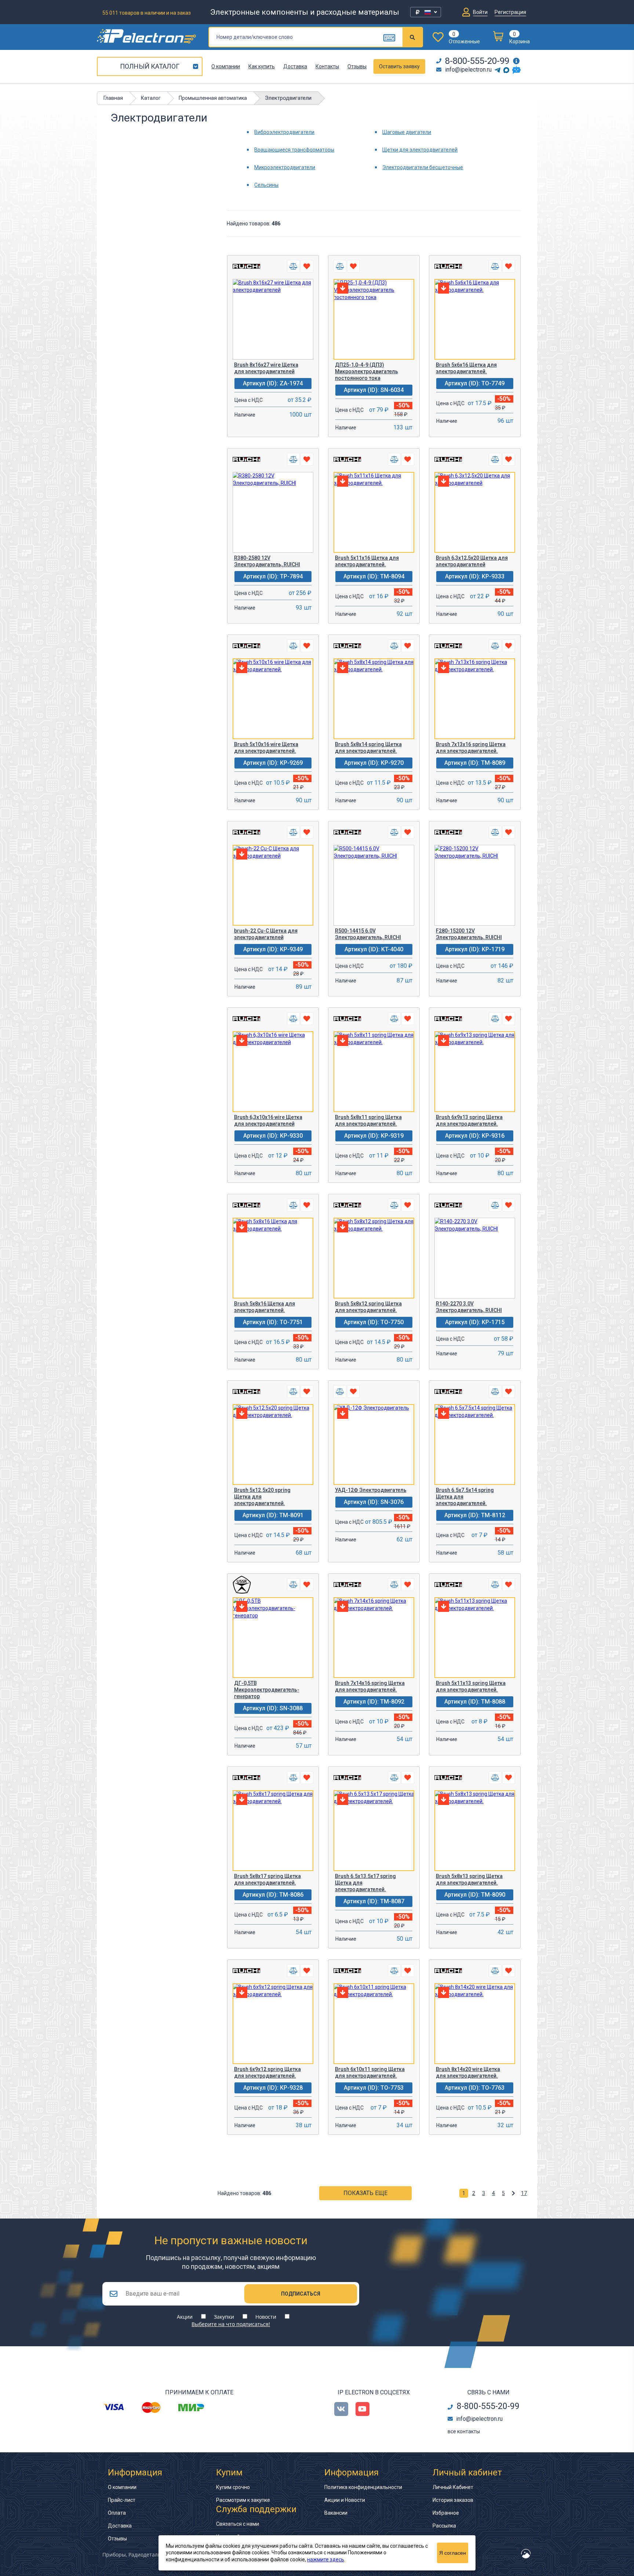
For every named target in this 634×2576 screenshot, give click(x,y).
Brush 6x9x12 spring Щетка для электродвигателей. (267, 2072)
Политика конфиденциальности (363, 2487)
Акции (185, 2317)
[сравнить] (293, 266)
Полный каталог (150, 66)
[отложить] (307, 266)
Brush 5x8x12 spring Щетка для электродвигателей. (368, 1307)
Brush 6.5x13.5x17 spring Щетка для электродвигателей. (365, 1883)
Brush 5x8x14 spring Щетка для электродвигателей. (368, 748)
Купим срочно (233, 2487)
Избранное (446, 2513)
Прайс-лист (122, 2500)
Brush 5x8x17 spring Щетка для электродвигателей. (267, 1879)
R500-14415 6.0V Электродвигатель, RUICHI (368, 934)
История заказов (453, 2500)
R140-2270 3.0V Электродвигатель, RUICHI (469, 1307)
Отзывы (357, 66)
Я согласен (453, 2553)
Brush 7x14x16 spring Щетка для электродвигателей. (370, 1686)
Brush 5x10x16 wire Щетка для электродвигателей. (266, 748)
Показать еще (365, 2193)
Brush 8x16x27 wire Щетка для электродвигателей (266, 368)
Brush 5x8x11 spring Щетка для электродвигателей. (368, 1120)
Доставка (295, 66)
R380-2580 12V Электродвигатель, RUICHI (267, 561)
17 (524, 2193)
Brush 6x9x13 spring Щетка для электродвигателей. (469, 1120)
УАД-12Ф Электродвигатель (371, 1490)
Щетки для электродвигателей (420, 150)
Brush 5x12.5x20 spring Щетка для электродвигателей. (262, 1497)
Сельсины (266, 185)
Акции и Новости (345, 2500)
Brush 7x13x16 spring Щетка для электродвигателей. (471, 748)
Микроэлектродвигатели (285, 167)
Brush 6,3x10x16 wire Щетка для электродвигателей (268, 1120)
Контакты (327, 66)
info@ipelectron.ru (468, 70)
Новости (266, 2317)
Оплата (117, 2513)
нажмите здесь (326, 2559)
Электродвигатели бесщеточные (423, 167)
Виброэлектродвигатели (284, 132)
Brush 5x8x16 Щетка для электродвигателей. (265, 1307)
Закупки (224, 2317)
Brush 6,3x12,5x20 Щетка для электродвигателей (472, 561)
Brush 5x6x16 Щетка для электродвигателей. (466, 368)
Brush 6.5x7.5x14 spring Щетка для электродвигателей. (465, 1497)
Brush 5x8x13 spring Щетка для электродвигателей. (469, 1879)
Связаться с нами (238, 2524)
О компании (226, 66)
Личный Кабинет (453, 2487)
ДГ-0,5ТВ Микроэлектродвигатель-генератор (267, 1690)
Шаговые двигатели (407, 132)
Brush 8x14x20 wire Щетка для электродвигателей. (468, 2072)
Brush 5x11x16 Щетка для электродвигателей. (367, 561)
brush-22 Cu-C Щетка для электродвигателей (266, 934)
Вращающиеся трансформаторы (294, 150)
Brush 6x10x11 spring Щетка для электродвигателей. (370, 2072)
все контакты (464, 2431)
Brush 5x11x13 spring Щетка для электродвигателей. (471, 1686)
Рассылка (444, 2526)
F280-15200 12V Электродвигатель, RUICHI (469, 934)
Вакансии (336, 2513)
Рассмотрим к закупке (243, 2500)
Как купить (262, 66)
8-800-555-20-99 (477, 61)
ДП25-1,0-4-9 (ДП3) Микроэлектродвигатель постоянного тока (367, 371)
